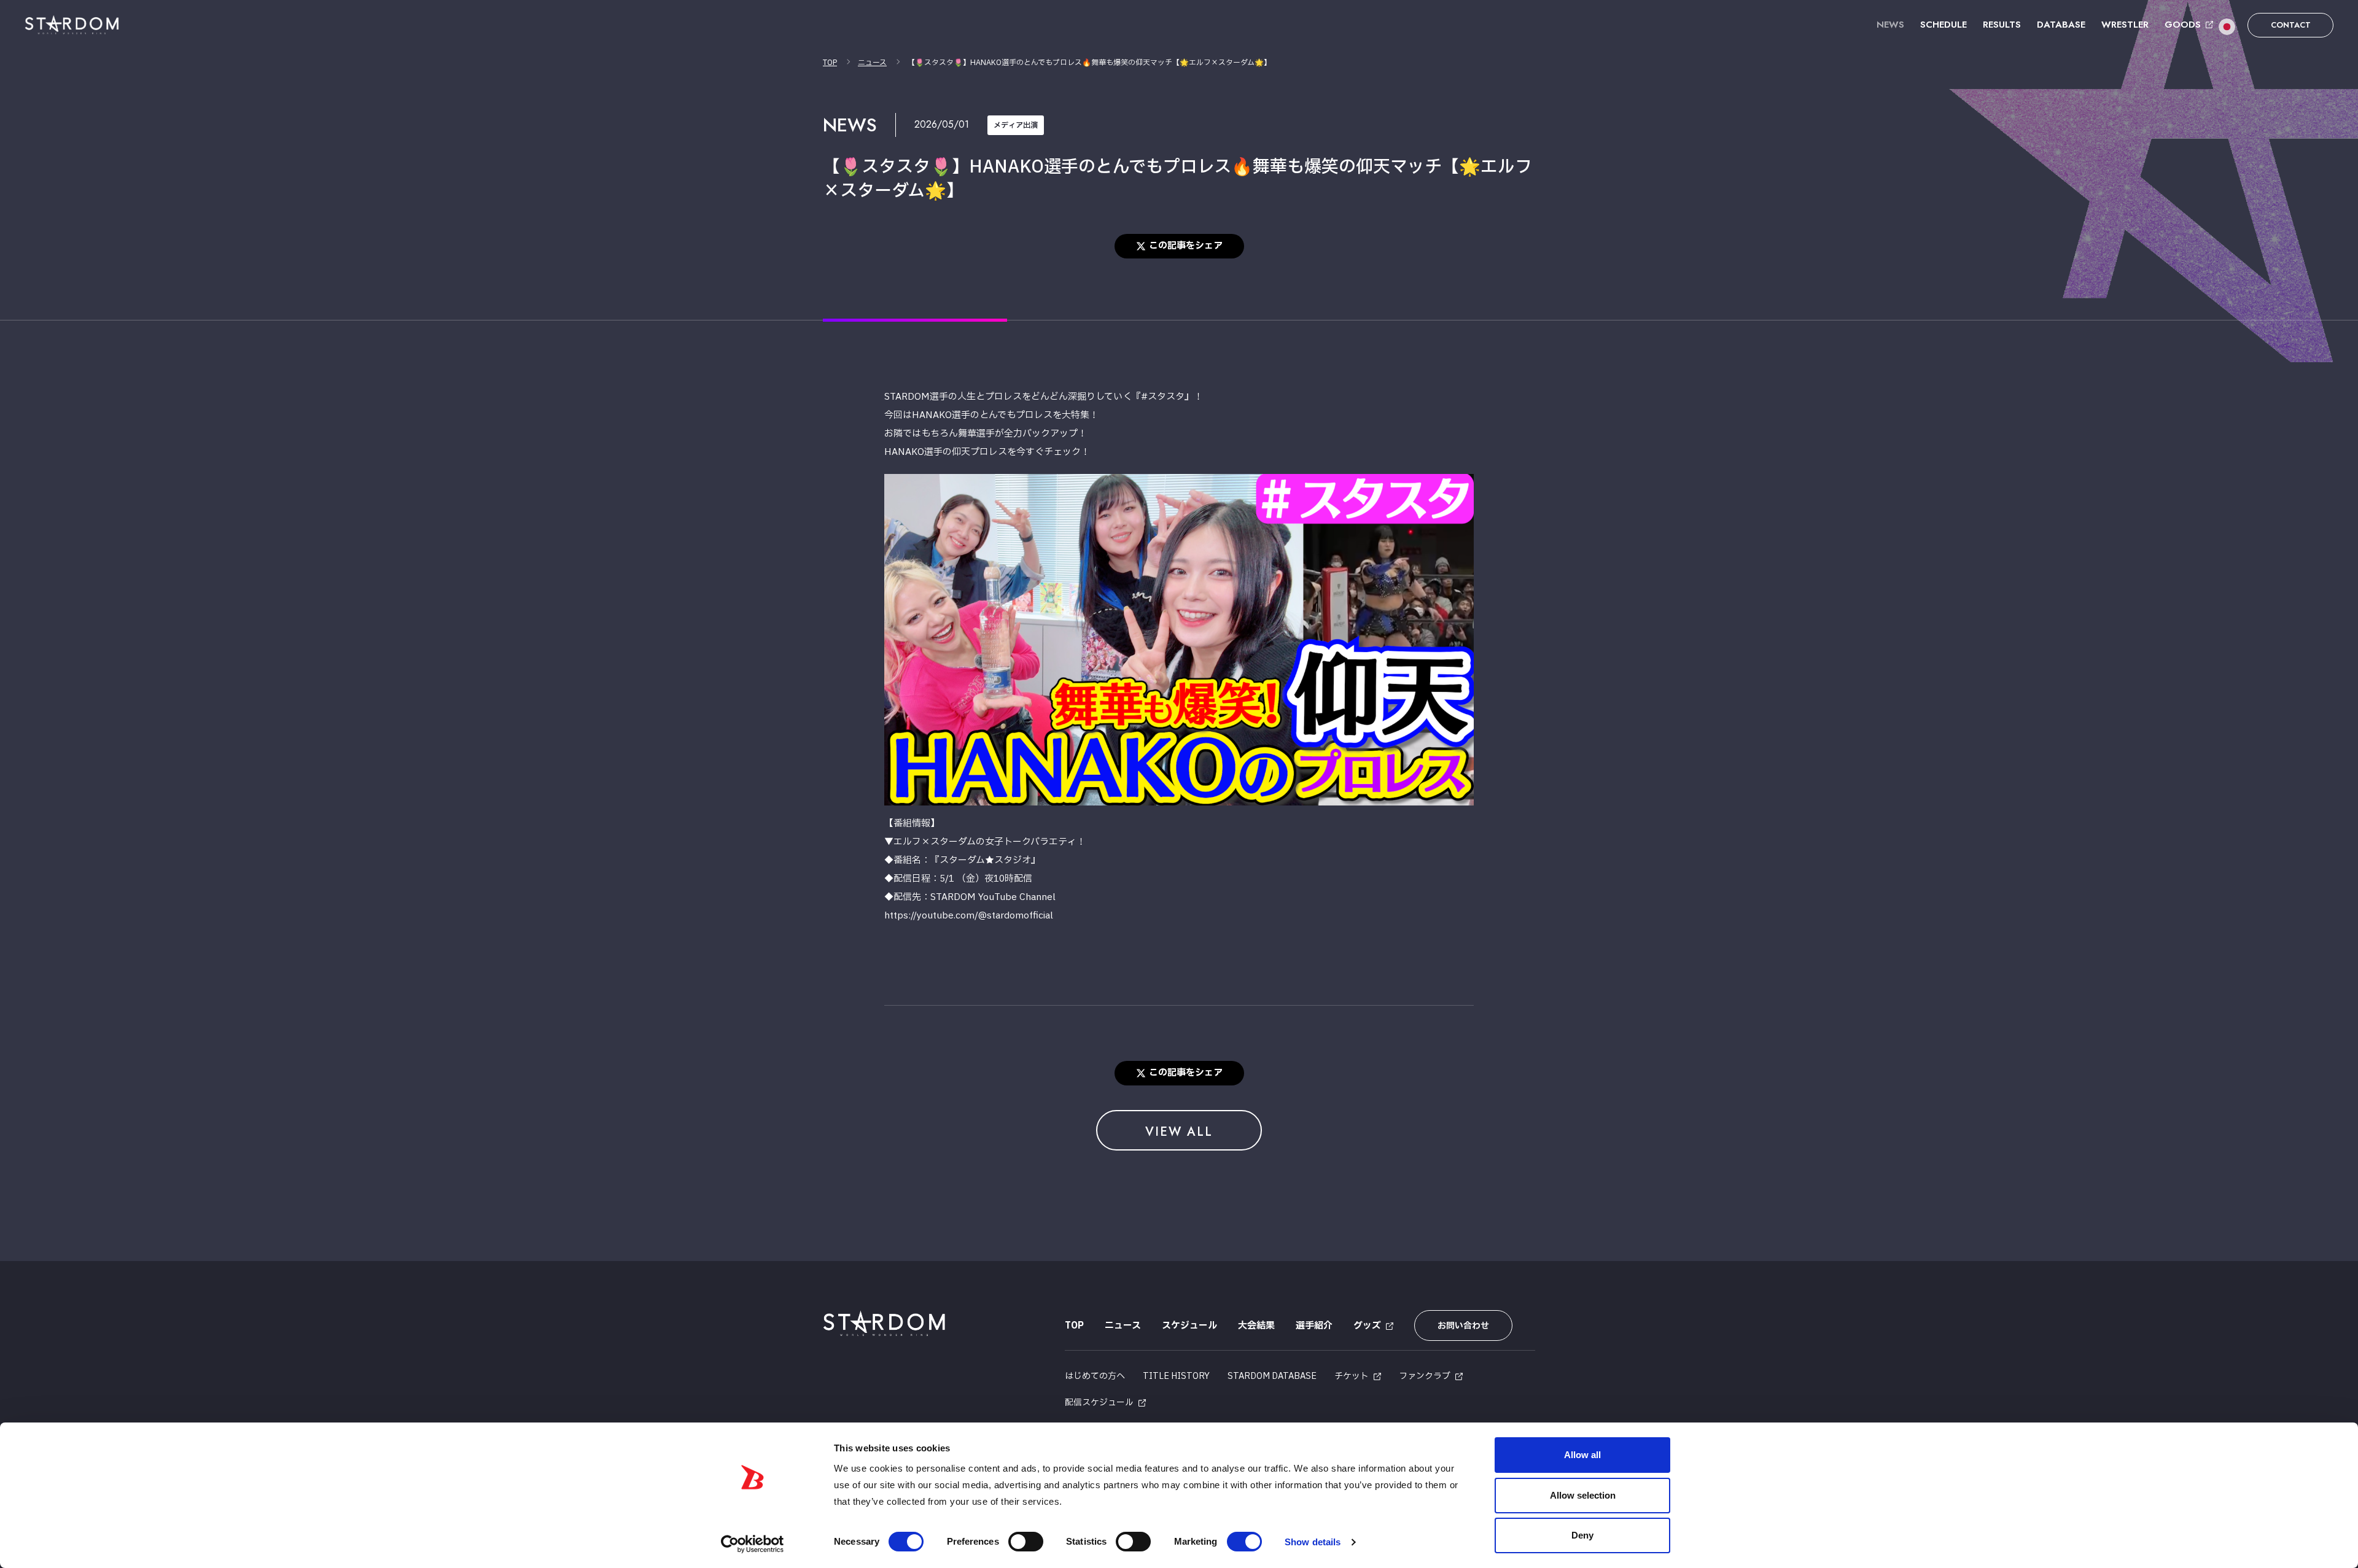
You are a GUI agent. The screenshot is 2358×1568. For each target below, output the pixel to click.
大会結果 (1256, 1326)
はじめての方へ (1095, 1376)
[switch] (1026, 1542)
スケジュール (1189, 1326)
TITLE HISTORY (1176, 1376)
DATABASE (2061, 25)
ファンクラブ (1425, 1376)
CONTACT (2291, 25)
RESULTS (2002, 25)
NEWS (1890, 25)
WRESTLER (2125, 25)
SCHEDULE (1944, 25)
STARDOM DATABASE (1272, 1376)
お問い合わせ (1463, 1326)
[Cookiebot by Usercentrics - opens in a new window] (753, 1544)
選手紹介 (1314, 1326)
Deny (1582, 1535)
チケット (1352, 1376)
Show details (1313, 1542)
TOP (830, 63)
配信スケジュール (1099, 1403)
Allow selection (1583, 1495)
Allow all (1582, 1455)
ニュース (872, 63)
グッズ (1367, 1326)
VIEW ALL (1179, 1132)
